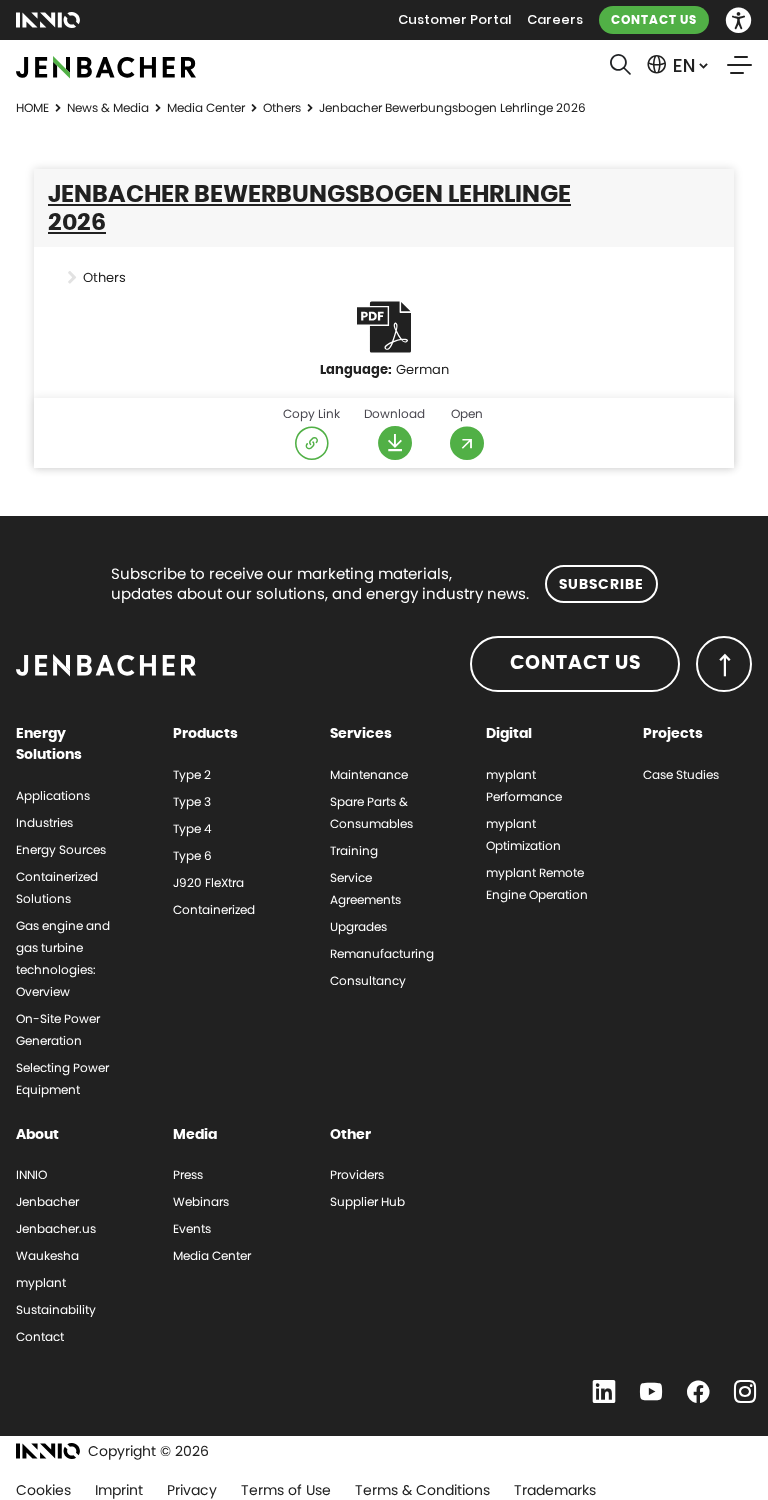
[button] (738, 20)
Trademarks (555, 1490)
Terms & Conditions (422, 1490)
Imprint (119, 1490)
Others (282, 107)
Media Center (206, 107)
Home (32, 107)
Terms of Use (286, 1490)
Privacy (192, 1490)
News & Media (108, 107)
